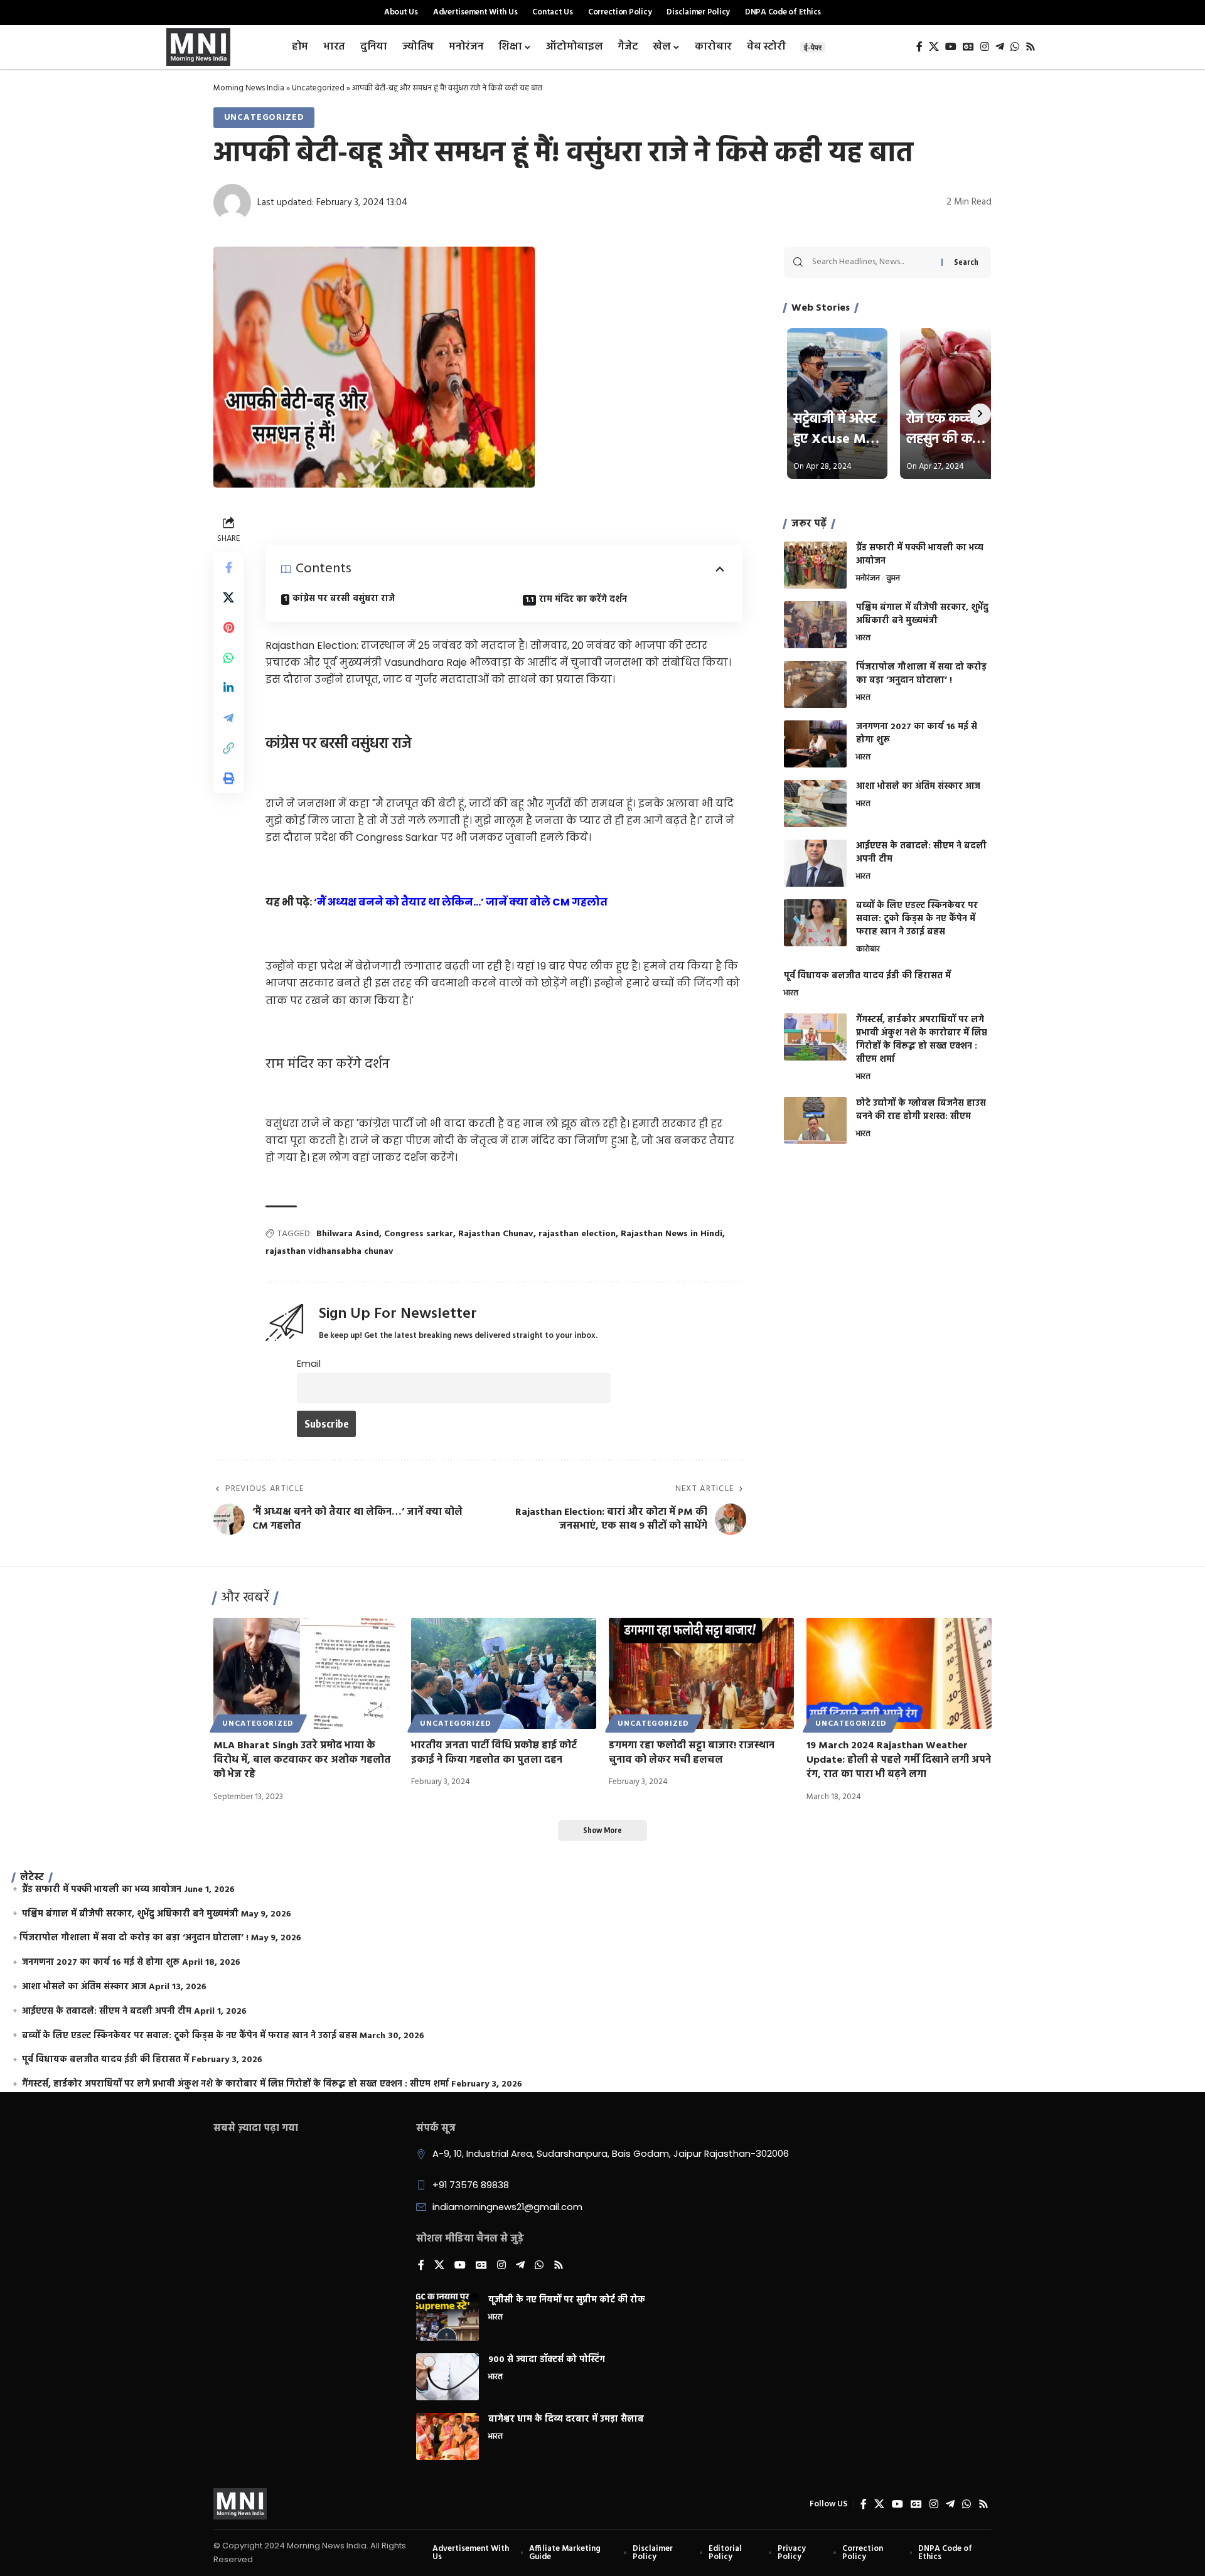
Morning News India (249, 88)
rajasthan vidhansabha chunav (329, 1252)
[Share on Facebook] (228, 567)
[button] (228, 748)
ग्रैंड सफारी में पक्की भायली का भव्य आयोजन (920, 555)
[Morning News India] (240, 2504)
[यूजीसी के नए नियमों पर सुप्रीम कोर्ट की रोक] (447, 2317)
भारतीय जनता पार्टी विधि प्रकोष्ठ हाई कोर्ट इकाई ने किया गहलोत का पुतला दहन (494, 1753)
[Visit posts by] (232, 203)
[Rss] (1031, 47)
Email (309, 1364)
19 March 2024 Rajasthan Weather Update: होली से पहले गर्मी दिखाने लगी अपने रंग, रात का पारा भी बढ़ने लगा (899, 1760)
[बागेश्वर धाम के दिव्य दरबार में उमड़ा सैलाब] (447, 2436)
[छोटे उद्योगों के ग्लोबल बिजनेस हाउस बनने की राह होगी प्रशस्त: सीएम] (815, 1120)
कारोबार (868, 950)
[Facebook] (919, 47)
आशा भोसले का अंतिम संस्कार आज (918, 787)
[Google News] (968, 47)
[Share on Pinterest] (228, 628)
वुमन (893, 579)
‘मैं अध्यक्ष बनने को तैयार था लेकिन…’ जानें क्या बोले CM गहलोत (461, 902)
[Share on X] (228, 597)
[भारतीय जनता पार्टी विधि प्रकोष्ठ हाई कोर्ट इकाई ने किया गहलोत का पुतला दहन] (504, 1673)
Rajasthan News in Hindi (672, 1234)
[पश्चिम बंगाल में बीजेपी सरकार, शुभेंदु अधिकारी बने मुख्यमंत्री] (815, 625)
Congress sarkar (419, 1234)
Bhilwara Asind (348, 1234)
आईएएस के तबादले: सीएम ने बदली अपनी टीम (921, 853)
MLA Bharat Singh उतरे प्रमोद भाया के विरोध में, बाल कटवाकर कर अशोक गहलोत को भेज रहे (302, 1760)
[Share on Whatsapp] (228, 658)
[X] (934, 47)
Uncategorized (318, 88)
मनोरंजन (868, 579)
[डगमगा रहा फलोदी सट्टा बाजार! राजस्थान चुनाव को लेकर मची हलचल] (701, 1673)
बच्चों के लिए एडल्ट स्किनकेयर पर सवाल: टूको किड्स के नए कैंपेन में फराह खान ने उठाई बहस (917, 919)
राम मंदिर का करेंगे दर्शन (584, 600)
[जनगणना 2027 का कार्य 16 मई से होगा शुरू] (815, 744)
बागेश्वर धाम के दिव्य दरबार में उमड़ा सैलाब (566, 2419)
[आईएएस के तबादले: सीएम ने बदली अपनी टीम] (815, 863)
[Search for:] (872, 262)
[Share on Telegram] (228, 718)
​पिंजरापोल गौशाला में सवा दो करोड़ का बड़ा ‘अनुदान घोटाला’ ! (921, 674)
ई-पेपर (813, 47)
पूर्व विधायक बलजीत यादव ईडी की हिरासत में (867, 976)
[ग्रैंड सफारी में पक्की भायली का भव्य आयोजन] (815, 565)
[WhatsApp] (1015, 47)
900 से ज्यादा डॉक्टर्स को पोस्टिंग (547, 2360)
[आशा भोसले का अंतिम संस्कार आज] (815, 804)
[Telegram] (1000, 47)
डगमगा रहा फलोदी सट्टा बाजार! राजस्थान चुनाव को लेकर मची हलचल (692, 1753)
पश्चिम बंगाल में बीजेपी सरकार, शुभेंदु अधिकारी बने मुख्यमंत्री (922, 614)
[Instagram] (985, 47)
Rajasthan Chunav (496, 1234)
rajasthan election (577, 1234)
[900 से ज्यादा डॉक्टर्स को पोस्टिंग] (447, 2377)
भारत (863, 639)
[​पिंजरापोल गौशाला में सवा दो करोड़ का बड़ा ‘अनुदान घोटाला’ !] (815, 684)
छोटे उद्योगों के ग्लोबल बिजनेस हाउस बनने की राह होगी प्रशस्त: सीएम (921, 1110)
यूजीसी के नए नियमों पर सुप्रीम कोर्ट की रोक (567, 2300)
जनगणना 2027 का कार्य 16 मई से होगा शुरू (917, 734)
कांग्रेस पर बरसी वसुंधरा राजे (345, 599)
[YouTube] (951, 47)
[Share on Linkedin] (228, 688)
